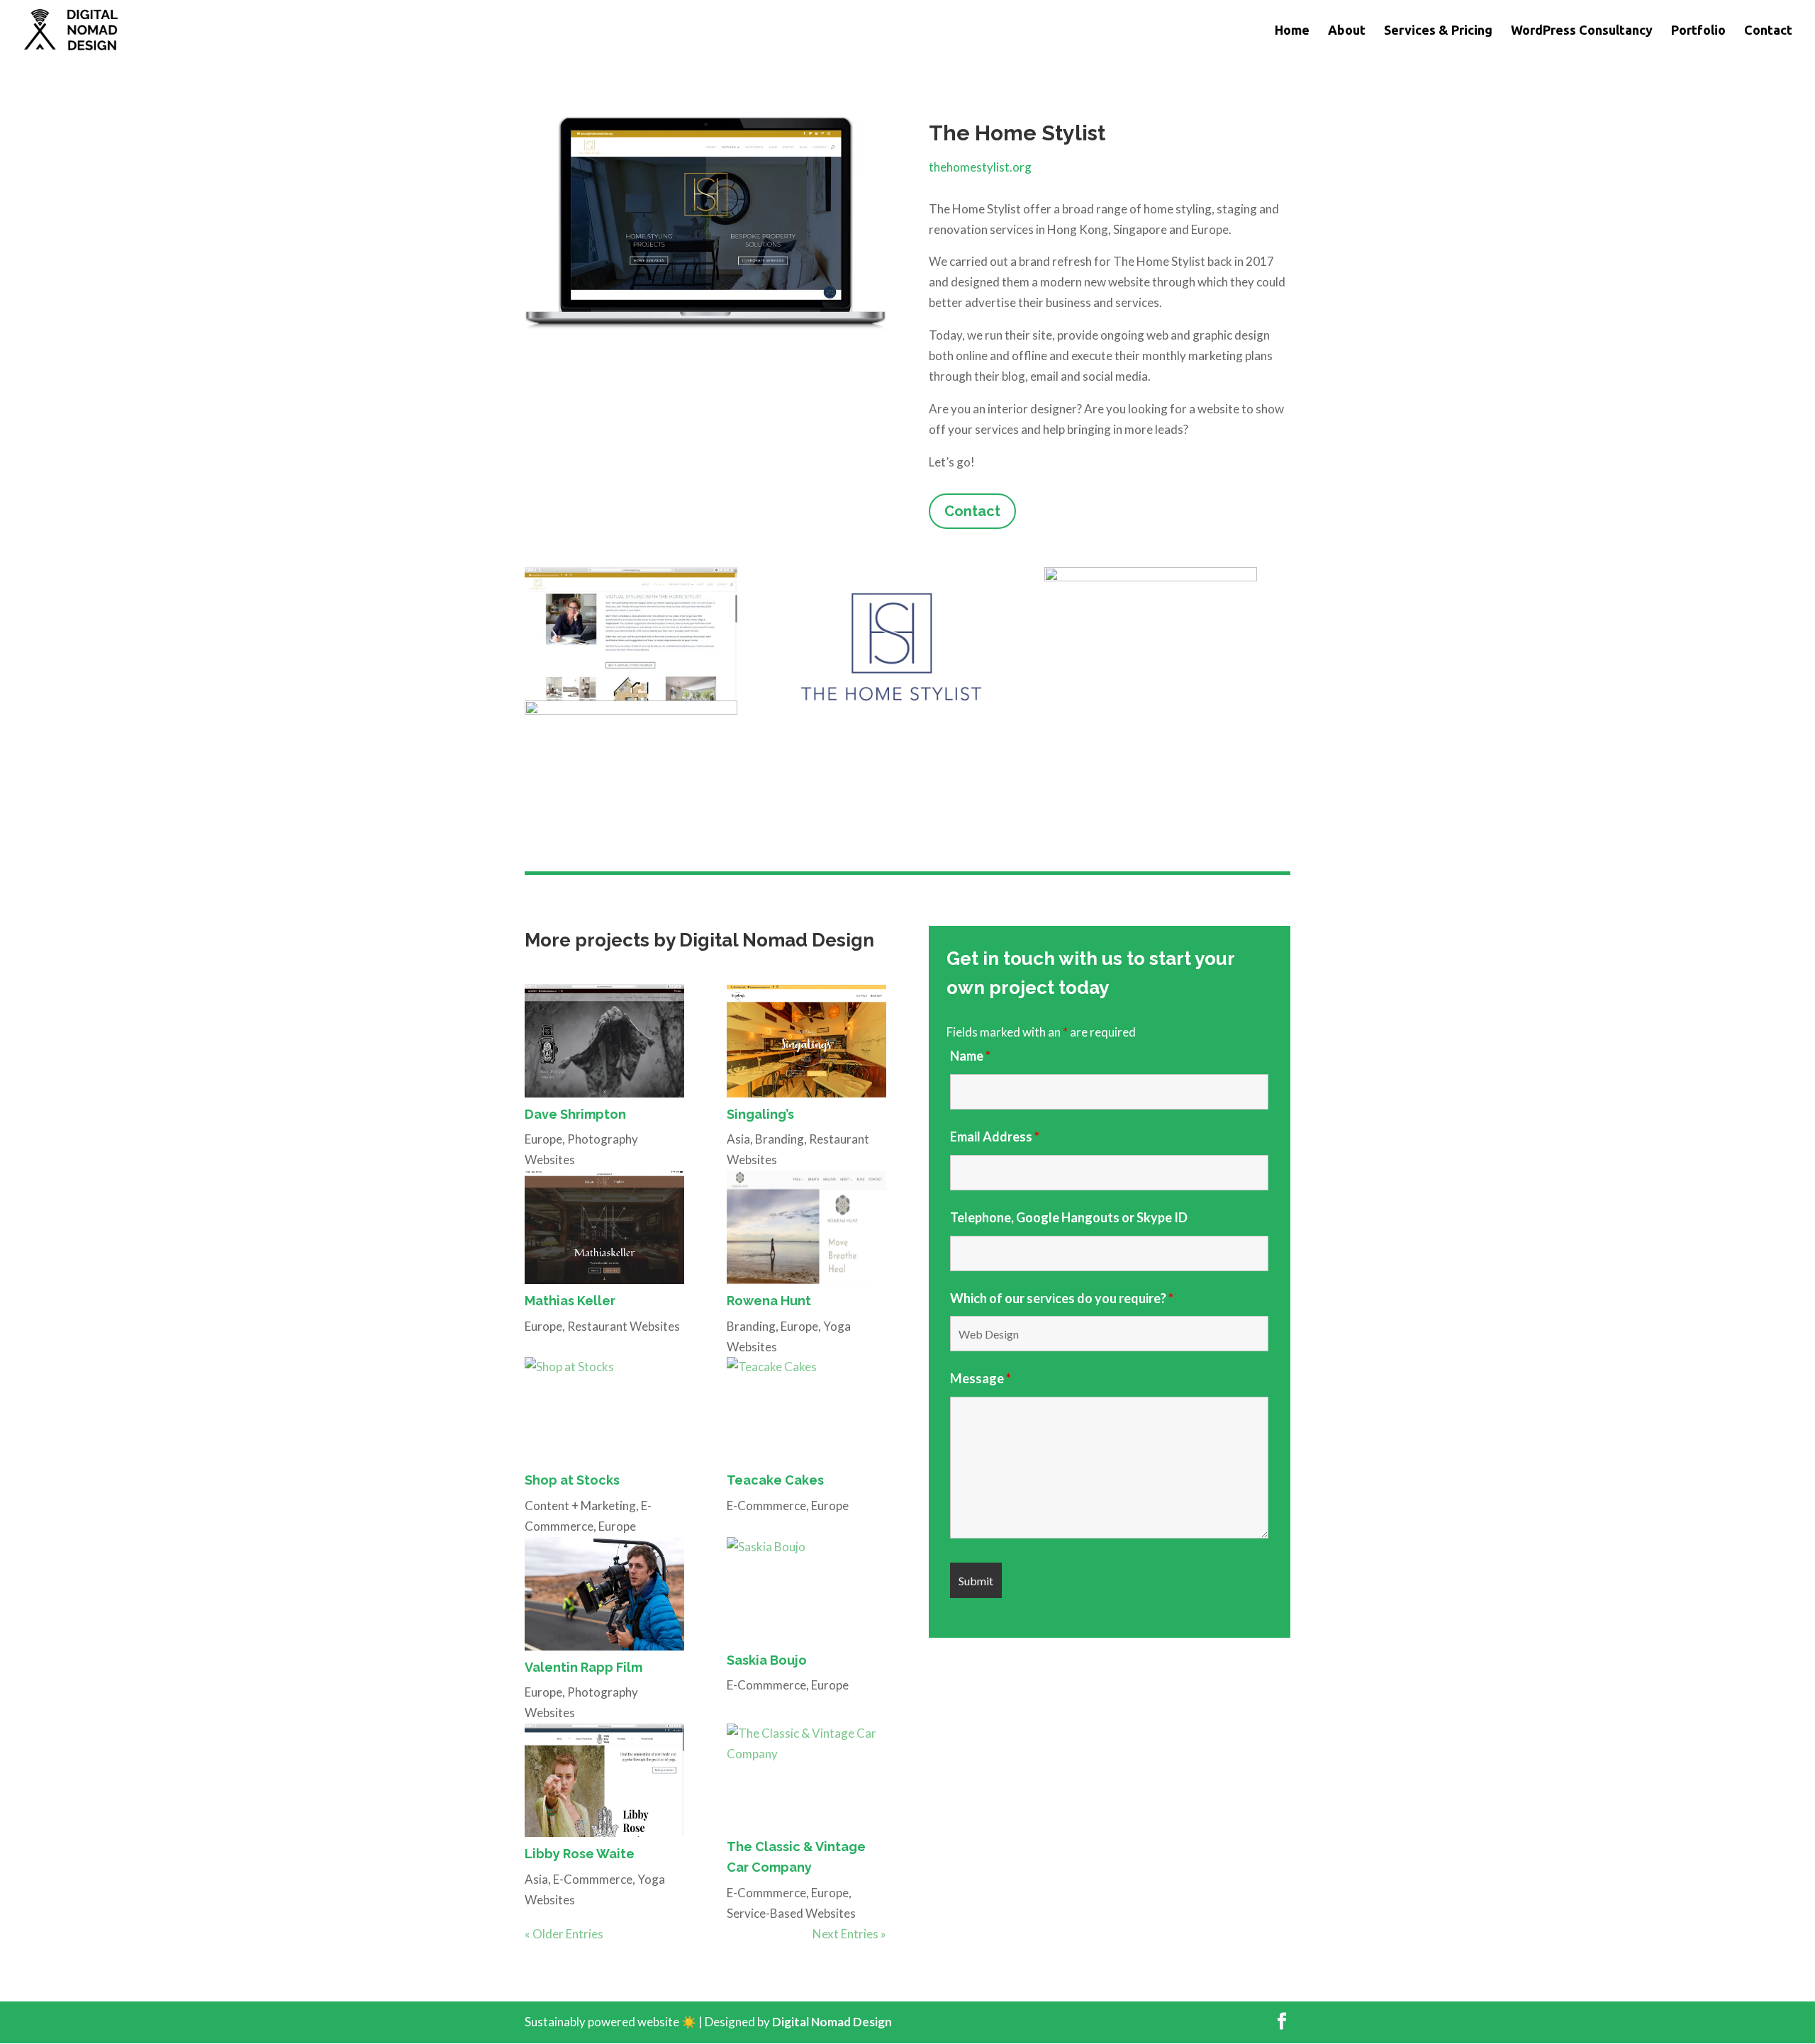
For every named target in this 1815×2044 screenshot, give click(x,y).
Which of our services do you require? (1062, 1298)
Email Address (995, 1137)
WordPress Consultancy (1582, 31)
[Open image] (631, 634)
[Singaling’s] (806, 1041)
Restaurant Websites (624, 1326)
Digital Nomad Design (832, 2022)
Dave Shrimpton (575, 1114)
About (1347, 31)
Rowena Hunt (769, 1301)
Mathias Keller (570, 1301)
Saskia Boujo (767, 1660)
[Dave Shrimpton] (604, 1041)
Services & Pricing (1438, 31)
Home (1292, 31)
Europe (543, 1139)
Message (981, 1378)
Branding (780, 1139)
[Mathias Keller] (604, 1227)
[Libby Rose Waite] (604, 1780)
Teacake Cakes (775, 1480)
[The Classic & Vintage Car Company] (806, 1777)
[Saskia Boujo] (806, 1590)
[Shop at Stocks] (604, 1410)
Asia (738, 1139)
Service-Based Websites (791, 1913)
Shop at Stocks (572, 1480)
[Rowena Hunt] (806, 1227)
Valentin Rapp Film (583, 1667)
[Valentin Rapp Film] (604, 1594)
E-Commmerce (766, 1506)
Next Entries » (849, 1934)
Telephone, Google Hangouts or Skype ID (1069, 1217)
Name (970, 1056)
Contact (1768, 31)
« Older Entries (564, 1934)
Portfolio (1698, 31)
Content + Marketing (580, 1506)
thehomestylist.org (980, 167)
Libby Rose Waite (580, 1854)
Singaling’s (760, 1114)
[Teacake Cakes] (806, 1410)
